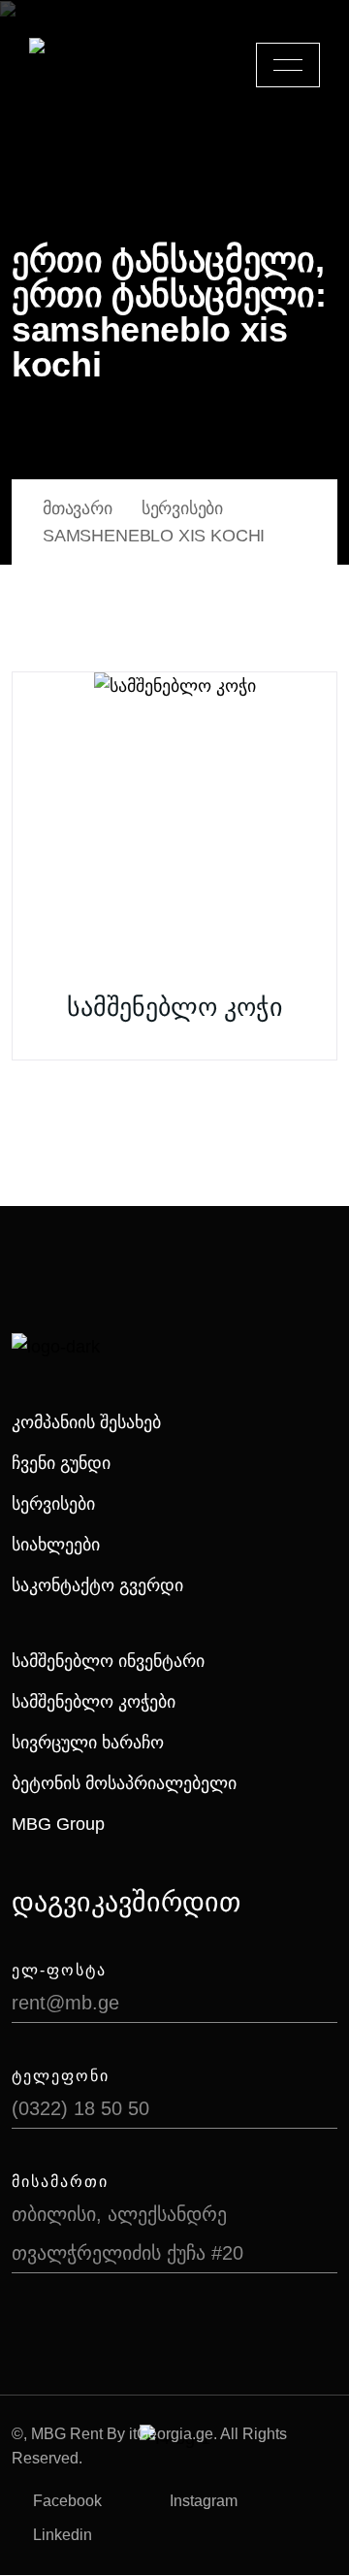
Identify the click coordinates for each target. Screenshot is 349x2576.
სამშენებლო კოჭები (94, 1702)
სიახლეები (56, 1545)
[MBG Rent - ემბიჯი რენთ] (98, 65)
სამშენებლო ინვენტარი (108, 1661)
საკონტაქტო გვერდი (97, 1585)
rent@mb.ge (65, 2003)
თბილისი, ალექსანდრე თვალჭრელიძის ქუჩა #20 (127, 2234)
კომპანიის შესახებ (86, 1422)
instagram (204, 2501)
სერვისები (53, 1504)
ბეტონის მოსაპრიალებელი (124, 1783)
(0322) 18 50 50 (80, 2108)
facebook (67, 2501)
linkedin (63, 2535)
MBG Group (58, 1824)
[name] (288, 65)
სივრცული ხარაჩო (88, 1743)
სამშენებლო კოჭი (174, 1007)
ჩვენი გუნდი (61, 1463)
